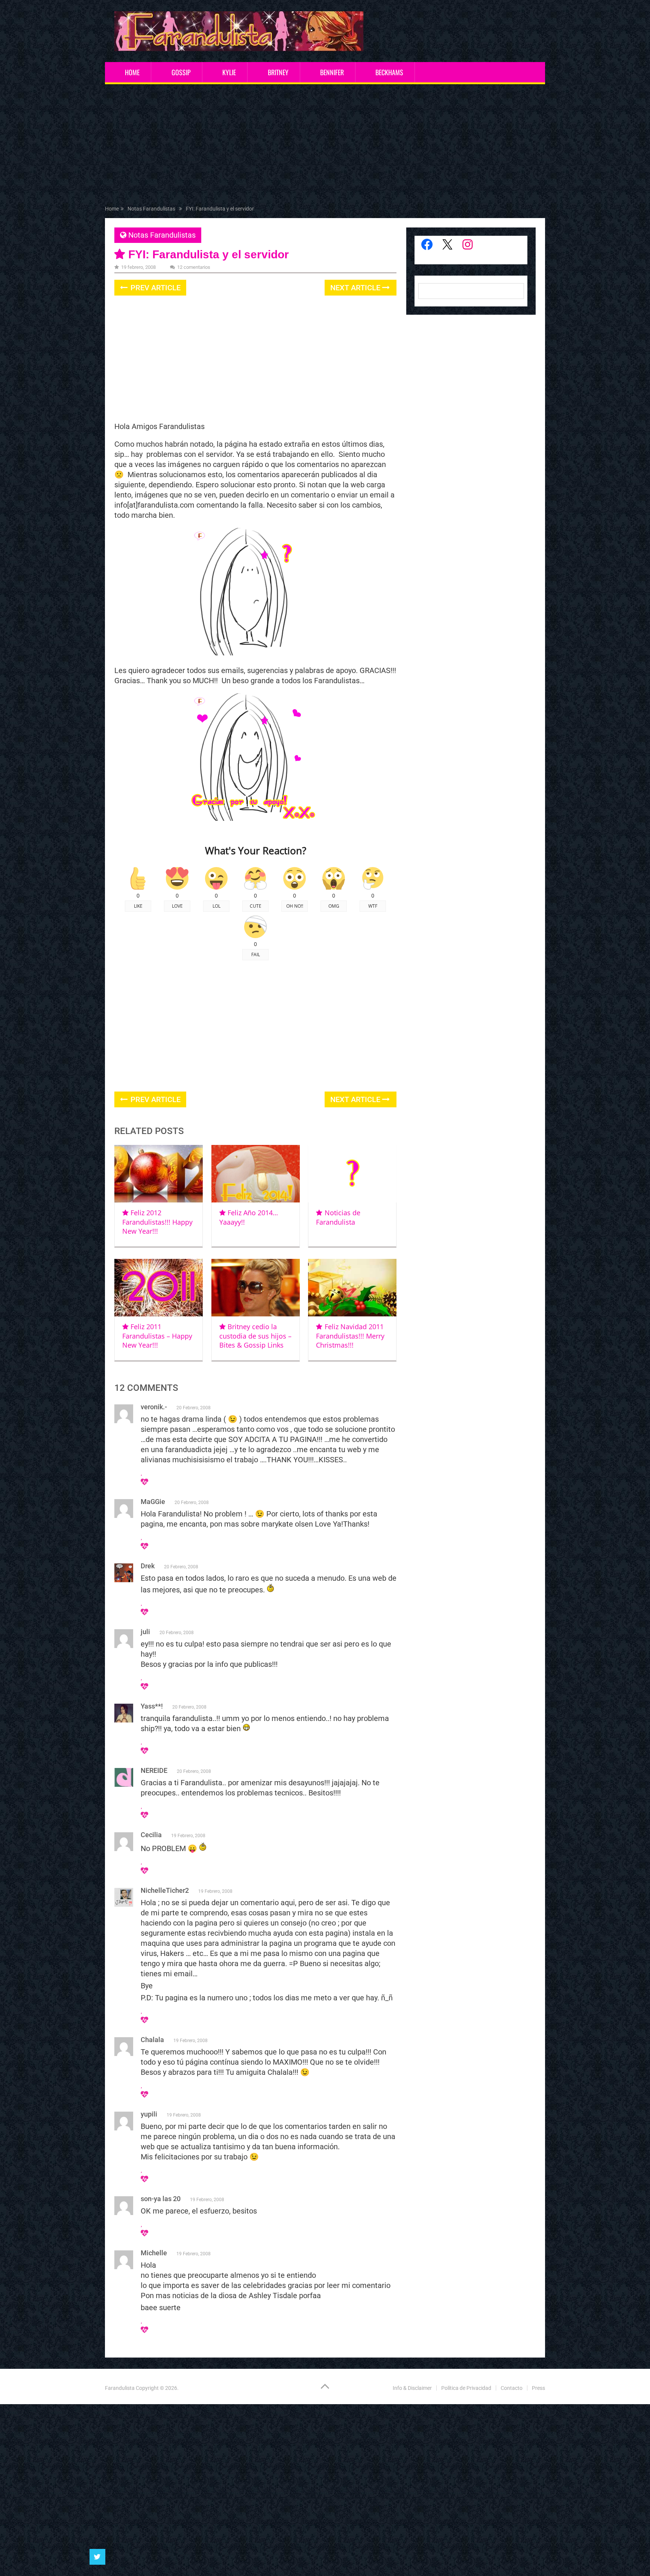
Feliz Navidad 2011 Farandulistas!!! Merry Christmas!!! (350, 1336)
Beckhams (389, 72)
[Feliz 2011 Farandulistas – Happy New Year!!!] (159, 1288)
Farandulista (120, 2388)
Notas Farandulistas (162, 235)
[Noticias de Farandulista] (352, 1174)
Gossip (181, 72)
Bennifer (332, 72)
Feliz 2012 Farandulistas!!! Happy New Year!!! (157, 1222)
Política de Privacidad (466, 2388)
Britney (278, 72)
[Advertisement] (325, 146)
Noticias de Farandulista (338, 1217)
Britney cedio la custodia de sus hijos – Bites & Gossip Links (255, 1336)
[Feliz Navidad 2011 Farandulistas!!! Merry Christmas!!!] (352, 1288)
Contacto (512, 2388)
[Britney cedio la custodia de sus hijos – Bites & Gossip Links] (256, 1288)
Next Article (356, 288)
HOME (132, 72)
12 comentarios (194, 267)
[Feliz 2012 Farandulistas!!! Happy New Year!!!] (159, 1174)
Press (538, 2388)
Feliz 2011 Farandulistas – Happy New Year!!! (157, 1336)
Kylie (229, 72)
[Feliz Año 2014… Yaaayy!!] (256, 1174)
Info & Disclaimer (412, 2388)
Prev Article (155, 288)
